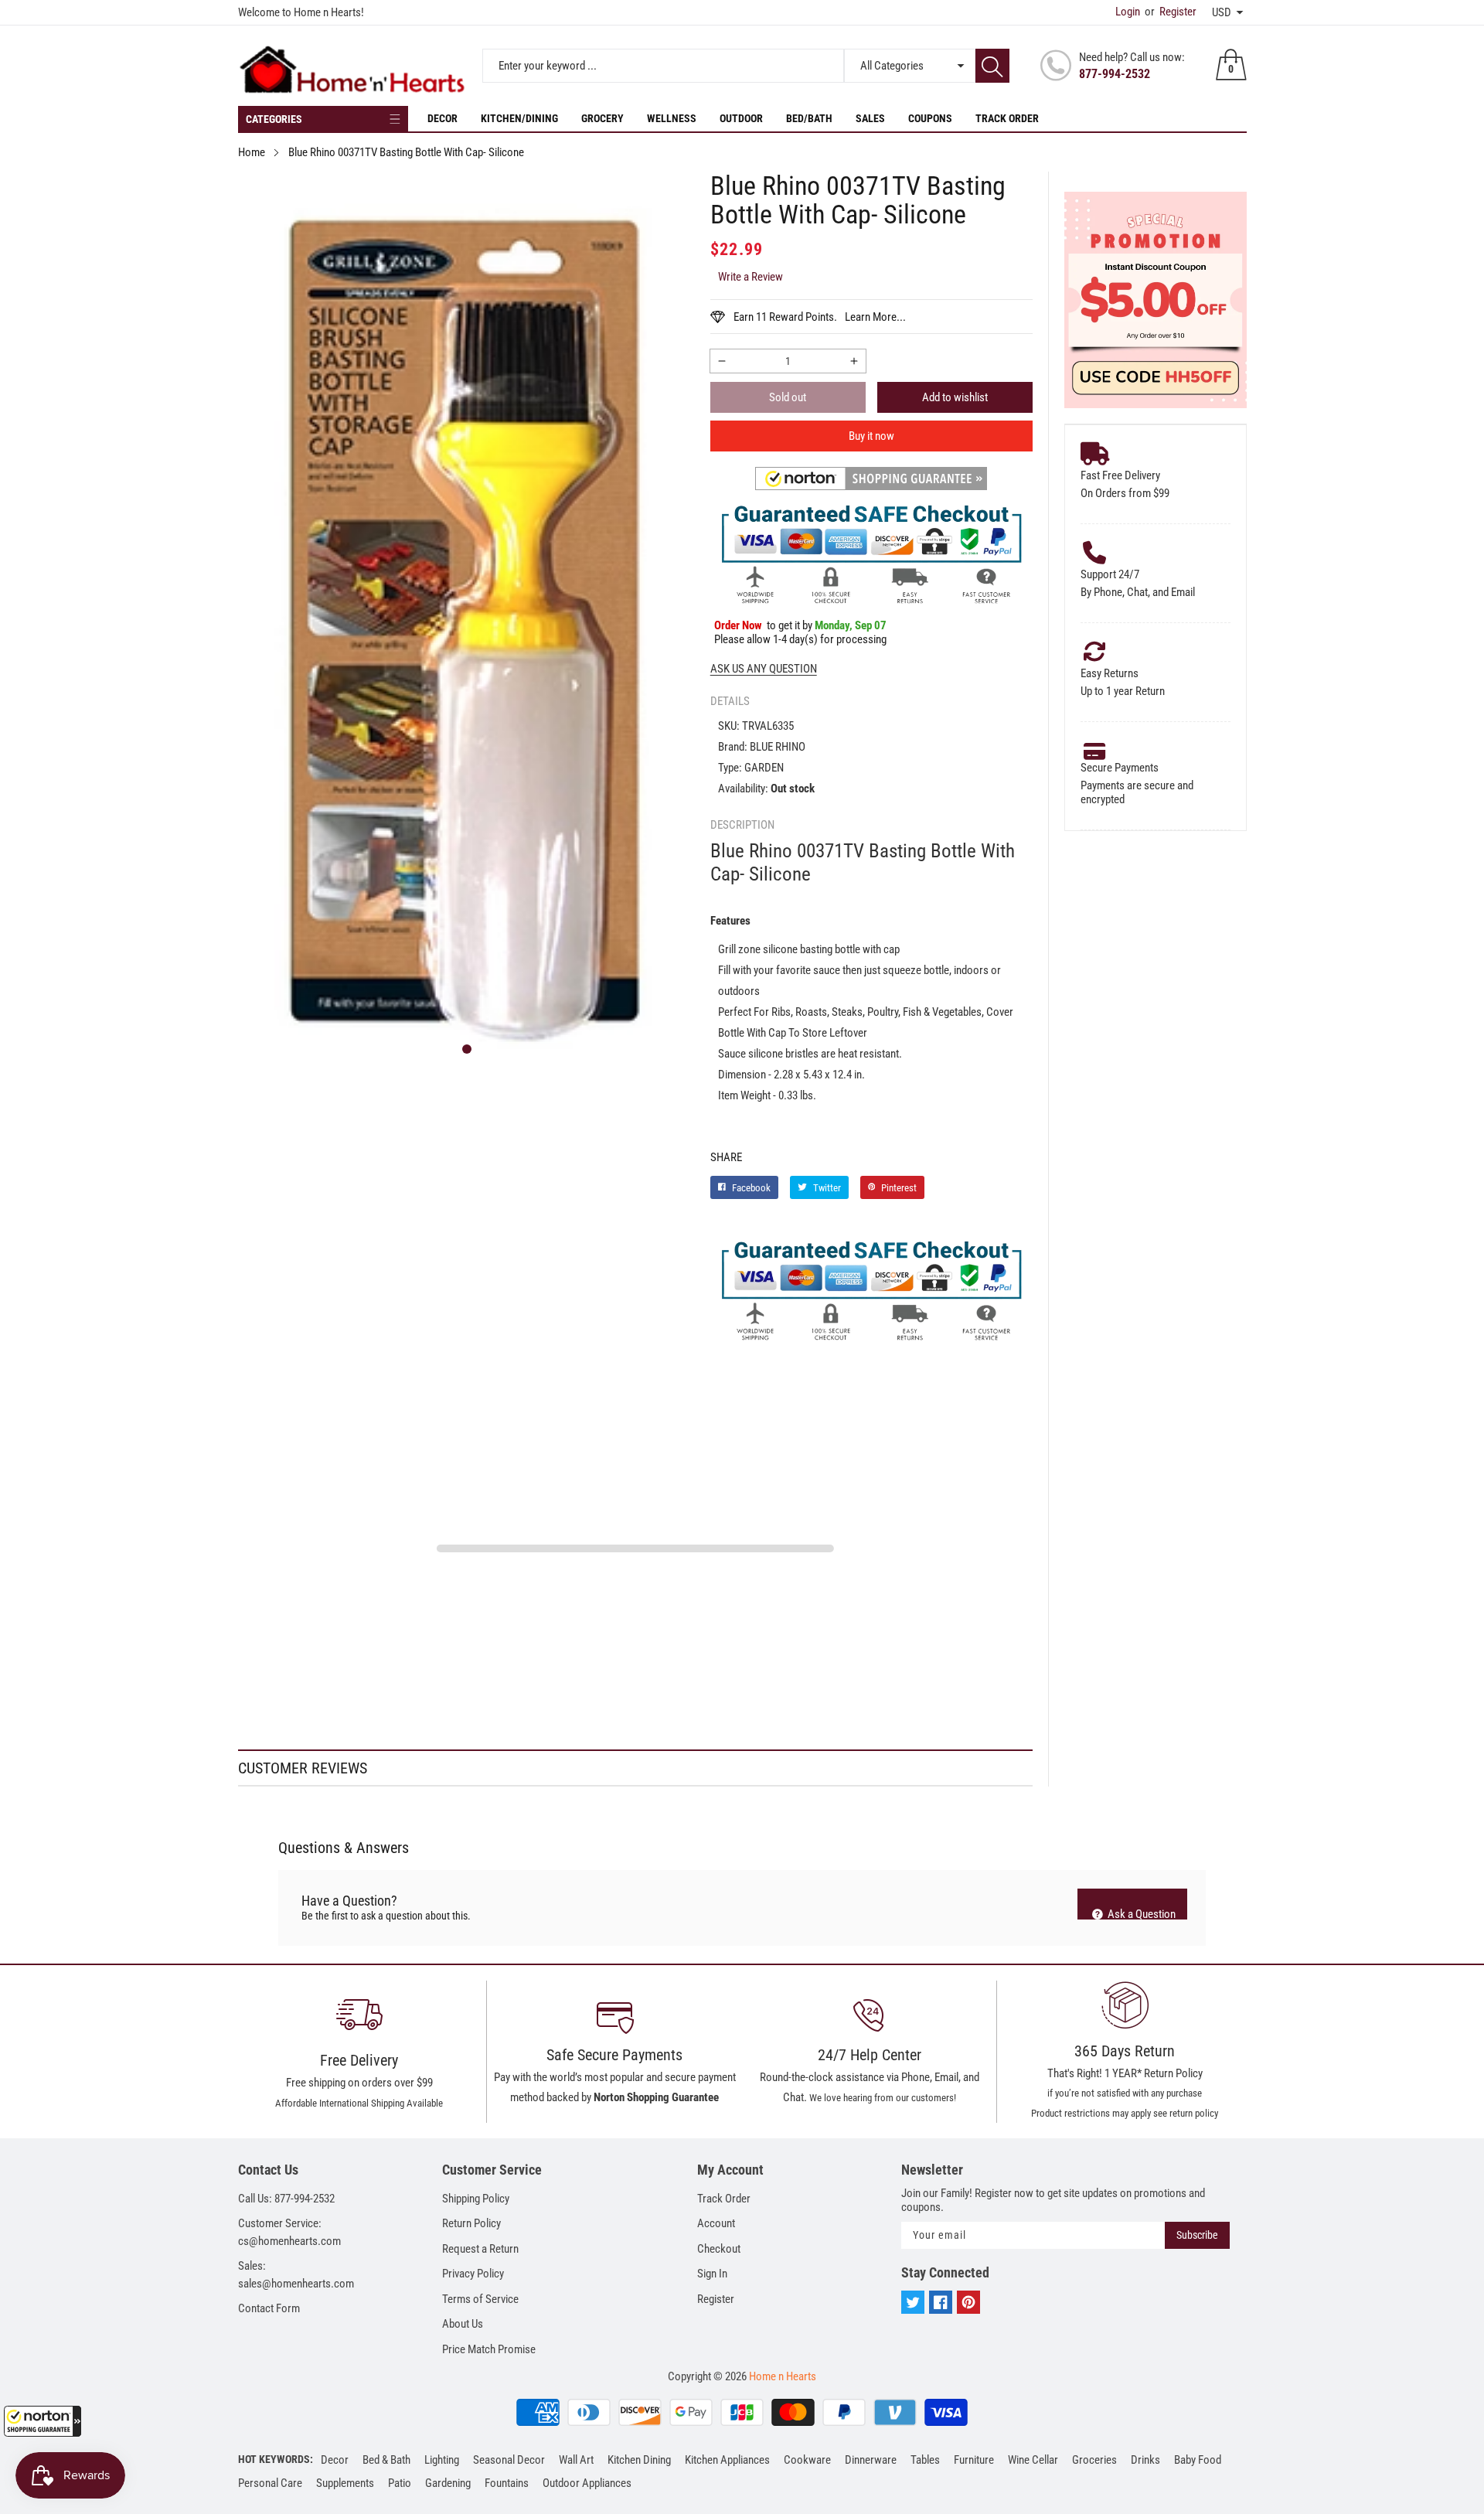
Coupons (930, 118)
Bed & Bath (386, 2460)
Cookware (807, 2460)
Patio (400, 2483)
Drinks (1145, 2460)
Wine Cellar (1033, 2460)
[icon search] (992, 66)
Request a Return (480, 2249)
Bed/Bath (809, 118)
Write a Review (751, 277)
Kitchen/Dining (519, 118)
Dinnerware (871, 2460)
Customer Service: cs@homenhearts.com (289, 2232)
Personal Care (270, 2483)
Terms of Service (480, 2299)
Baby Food (1198, 2460)
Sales (870, 118)
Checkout (719, 2249)
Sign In (712, 2274)
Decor (442, 118)
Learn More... (875, 317)
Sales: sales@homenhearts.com (296, 2275)
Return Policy (471, 2223)
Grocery (602, 118)
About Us (463, 2324)
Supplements (345, 2483)
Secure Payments (1120, 768)
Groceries (1094, 2460)
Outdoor (741, 118)
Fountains (507, 2483)
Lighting (442, 2460)
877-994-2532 (1115, 74)
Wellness (672, 118)
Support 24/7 (1110, 574)
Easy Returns (1110, 673)
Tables (925, 2460)
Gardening (448, 2483)
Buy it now (871, 436)
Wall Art (576, 2460)
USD (1222, 12)
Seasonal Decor (509, 2460)
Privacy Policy (473, 2274)
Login (1128, 12)
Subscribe (1197, 2235)
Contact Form (269, 2308)
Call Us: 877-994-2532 (286, 2199)
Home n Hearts (783, 2376)
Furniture (974, 2460)
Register (1171, 12)
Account (716, 2223)
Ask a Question (1140, 1913)
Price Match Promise (489, 2349)
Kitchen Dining (639, 2460)
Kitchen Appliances (727, 2460)
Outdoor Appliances (587, 2483)
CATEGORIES (274, 119)
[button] (43, 2421)
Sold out (788, 397)
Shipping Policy (476, 2199)
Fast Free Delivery (1120, 475)
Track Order (1007, 118)
